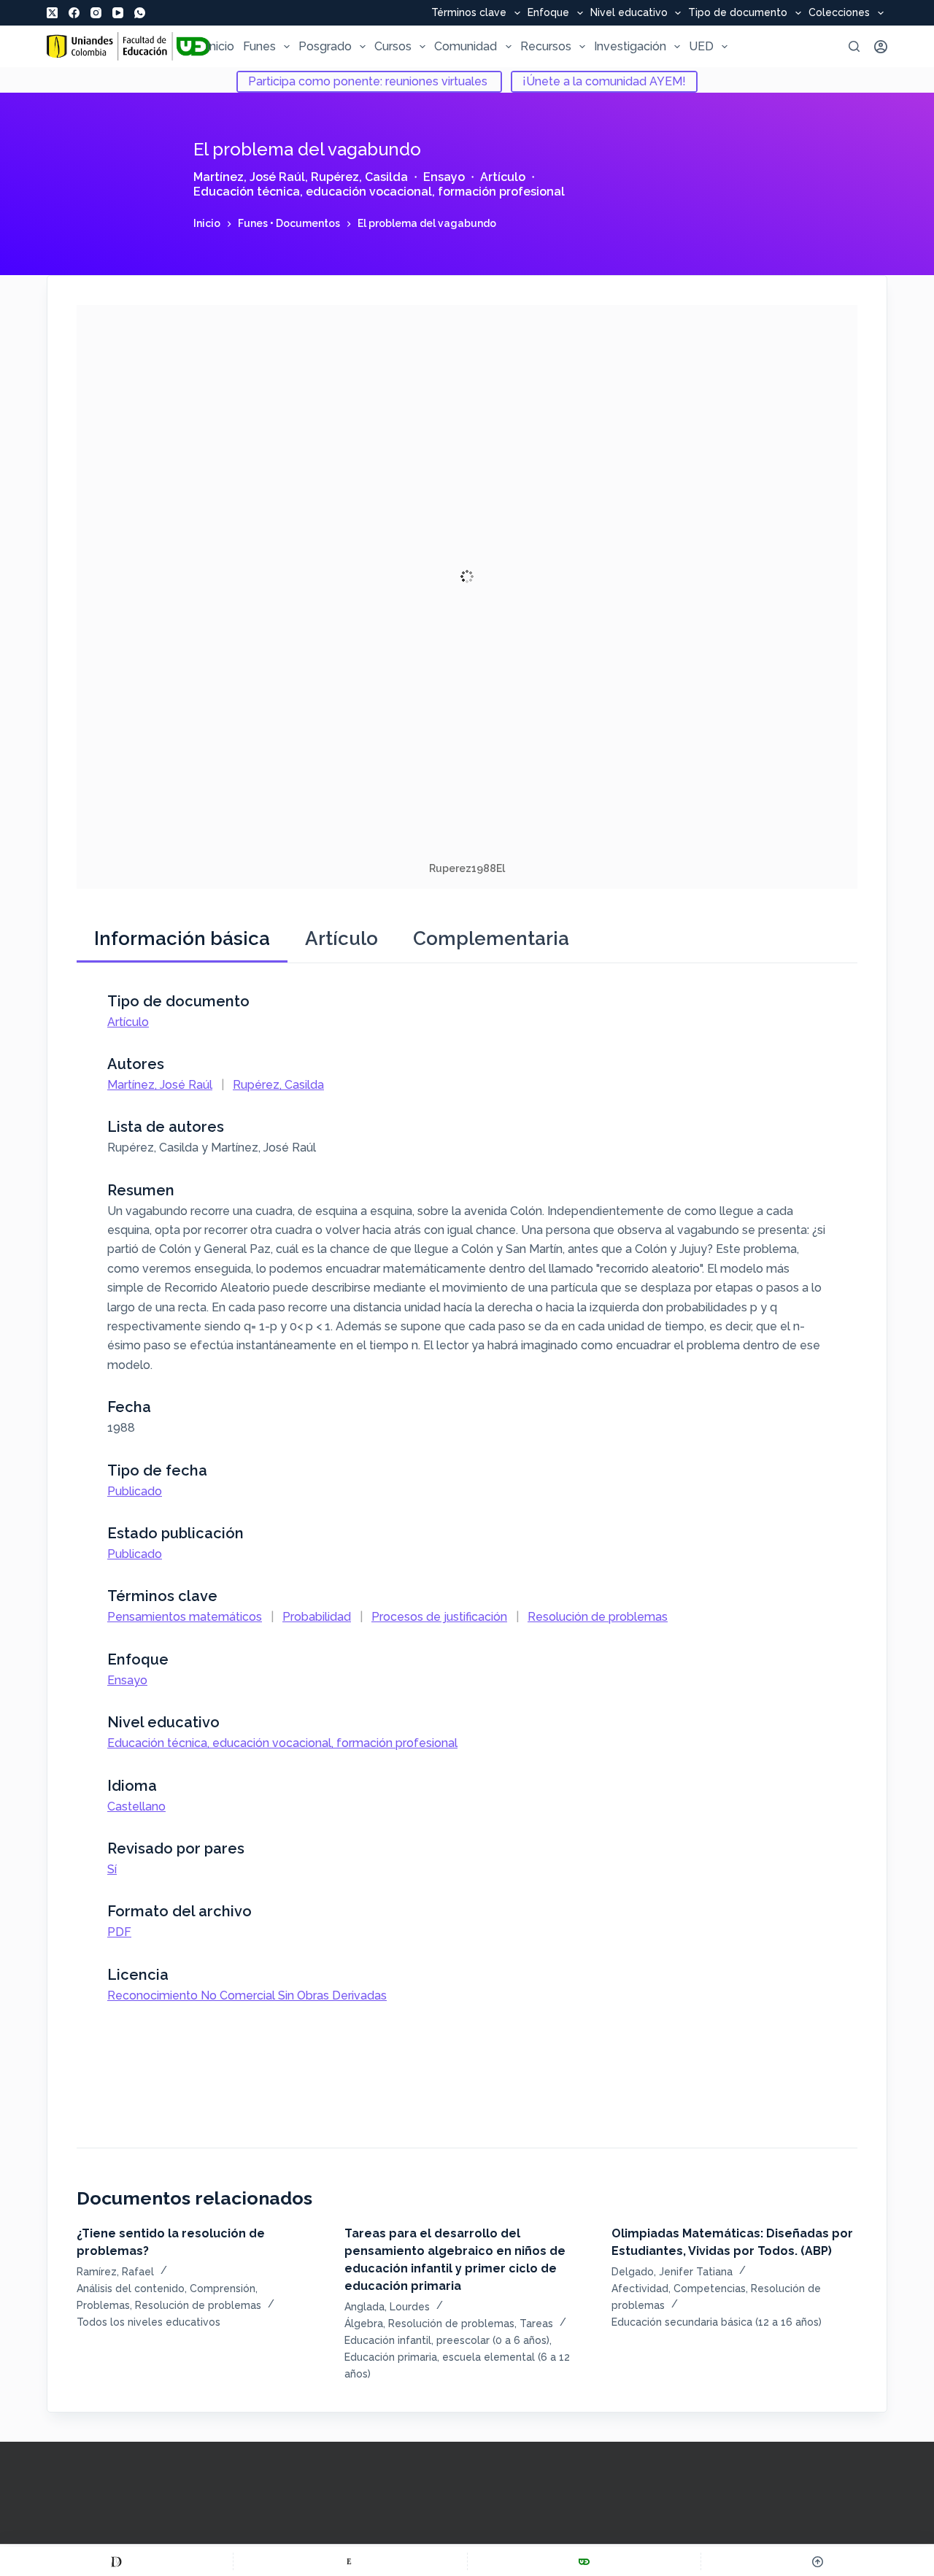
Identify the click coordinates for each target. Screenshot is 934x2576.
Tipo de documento (738, 13)
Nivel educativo (629, 13)
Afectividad (640, 2288)
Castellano (136, 1806)
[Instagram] (96, 13)
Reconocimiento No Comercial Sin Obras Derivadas (247, 1995)
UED (701, 46)
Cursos (393, 46)
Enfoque (548, 13)
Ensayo (444, 177)
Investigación (630, 46)
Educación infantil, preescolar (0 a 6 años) (447, 2340)
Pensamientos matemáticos (185, 1617)
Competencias (710, 2288)
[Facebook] (74, 13)
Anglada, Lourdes (387, 2307)
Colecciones (839, 13)
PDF (119, 1932)
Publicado (135, 1491)
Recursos (546, 46)
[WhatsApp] (140, 13)
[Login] (881, 47)
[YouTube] (118, 13)
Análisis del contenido (131, 2288)
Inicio (220, 46)
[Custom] (116, 2561)
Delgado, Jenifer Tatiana (672, 2272)
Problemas (103, 2305)
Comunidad (466, 46)
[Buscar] (854, 46)
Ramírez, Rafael (115, 2272)
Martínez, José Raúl (249, 177)
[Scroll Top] (818, 2561)
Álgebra (364, 2324)
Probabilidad (317, 1617)
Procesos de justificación (439, 1617)
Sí (112, 1869)
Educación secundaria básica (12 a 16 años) (717, 2322)
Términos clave (469, 13)
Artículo (503, 177)
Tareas (536, 2324)
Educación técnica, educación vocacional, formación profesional (379, 192)
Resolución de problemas (598, 1617)
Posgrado (325, 46)
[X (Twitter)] (52, 13)
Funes (259, 46)
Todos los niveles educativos (148, 2322)
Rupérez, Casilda (359, 177)
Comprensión (223, 2288)
